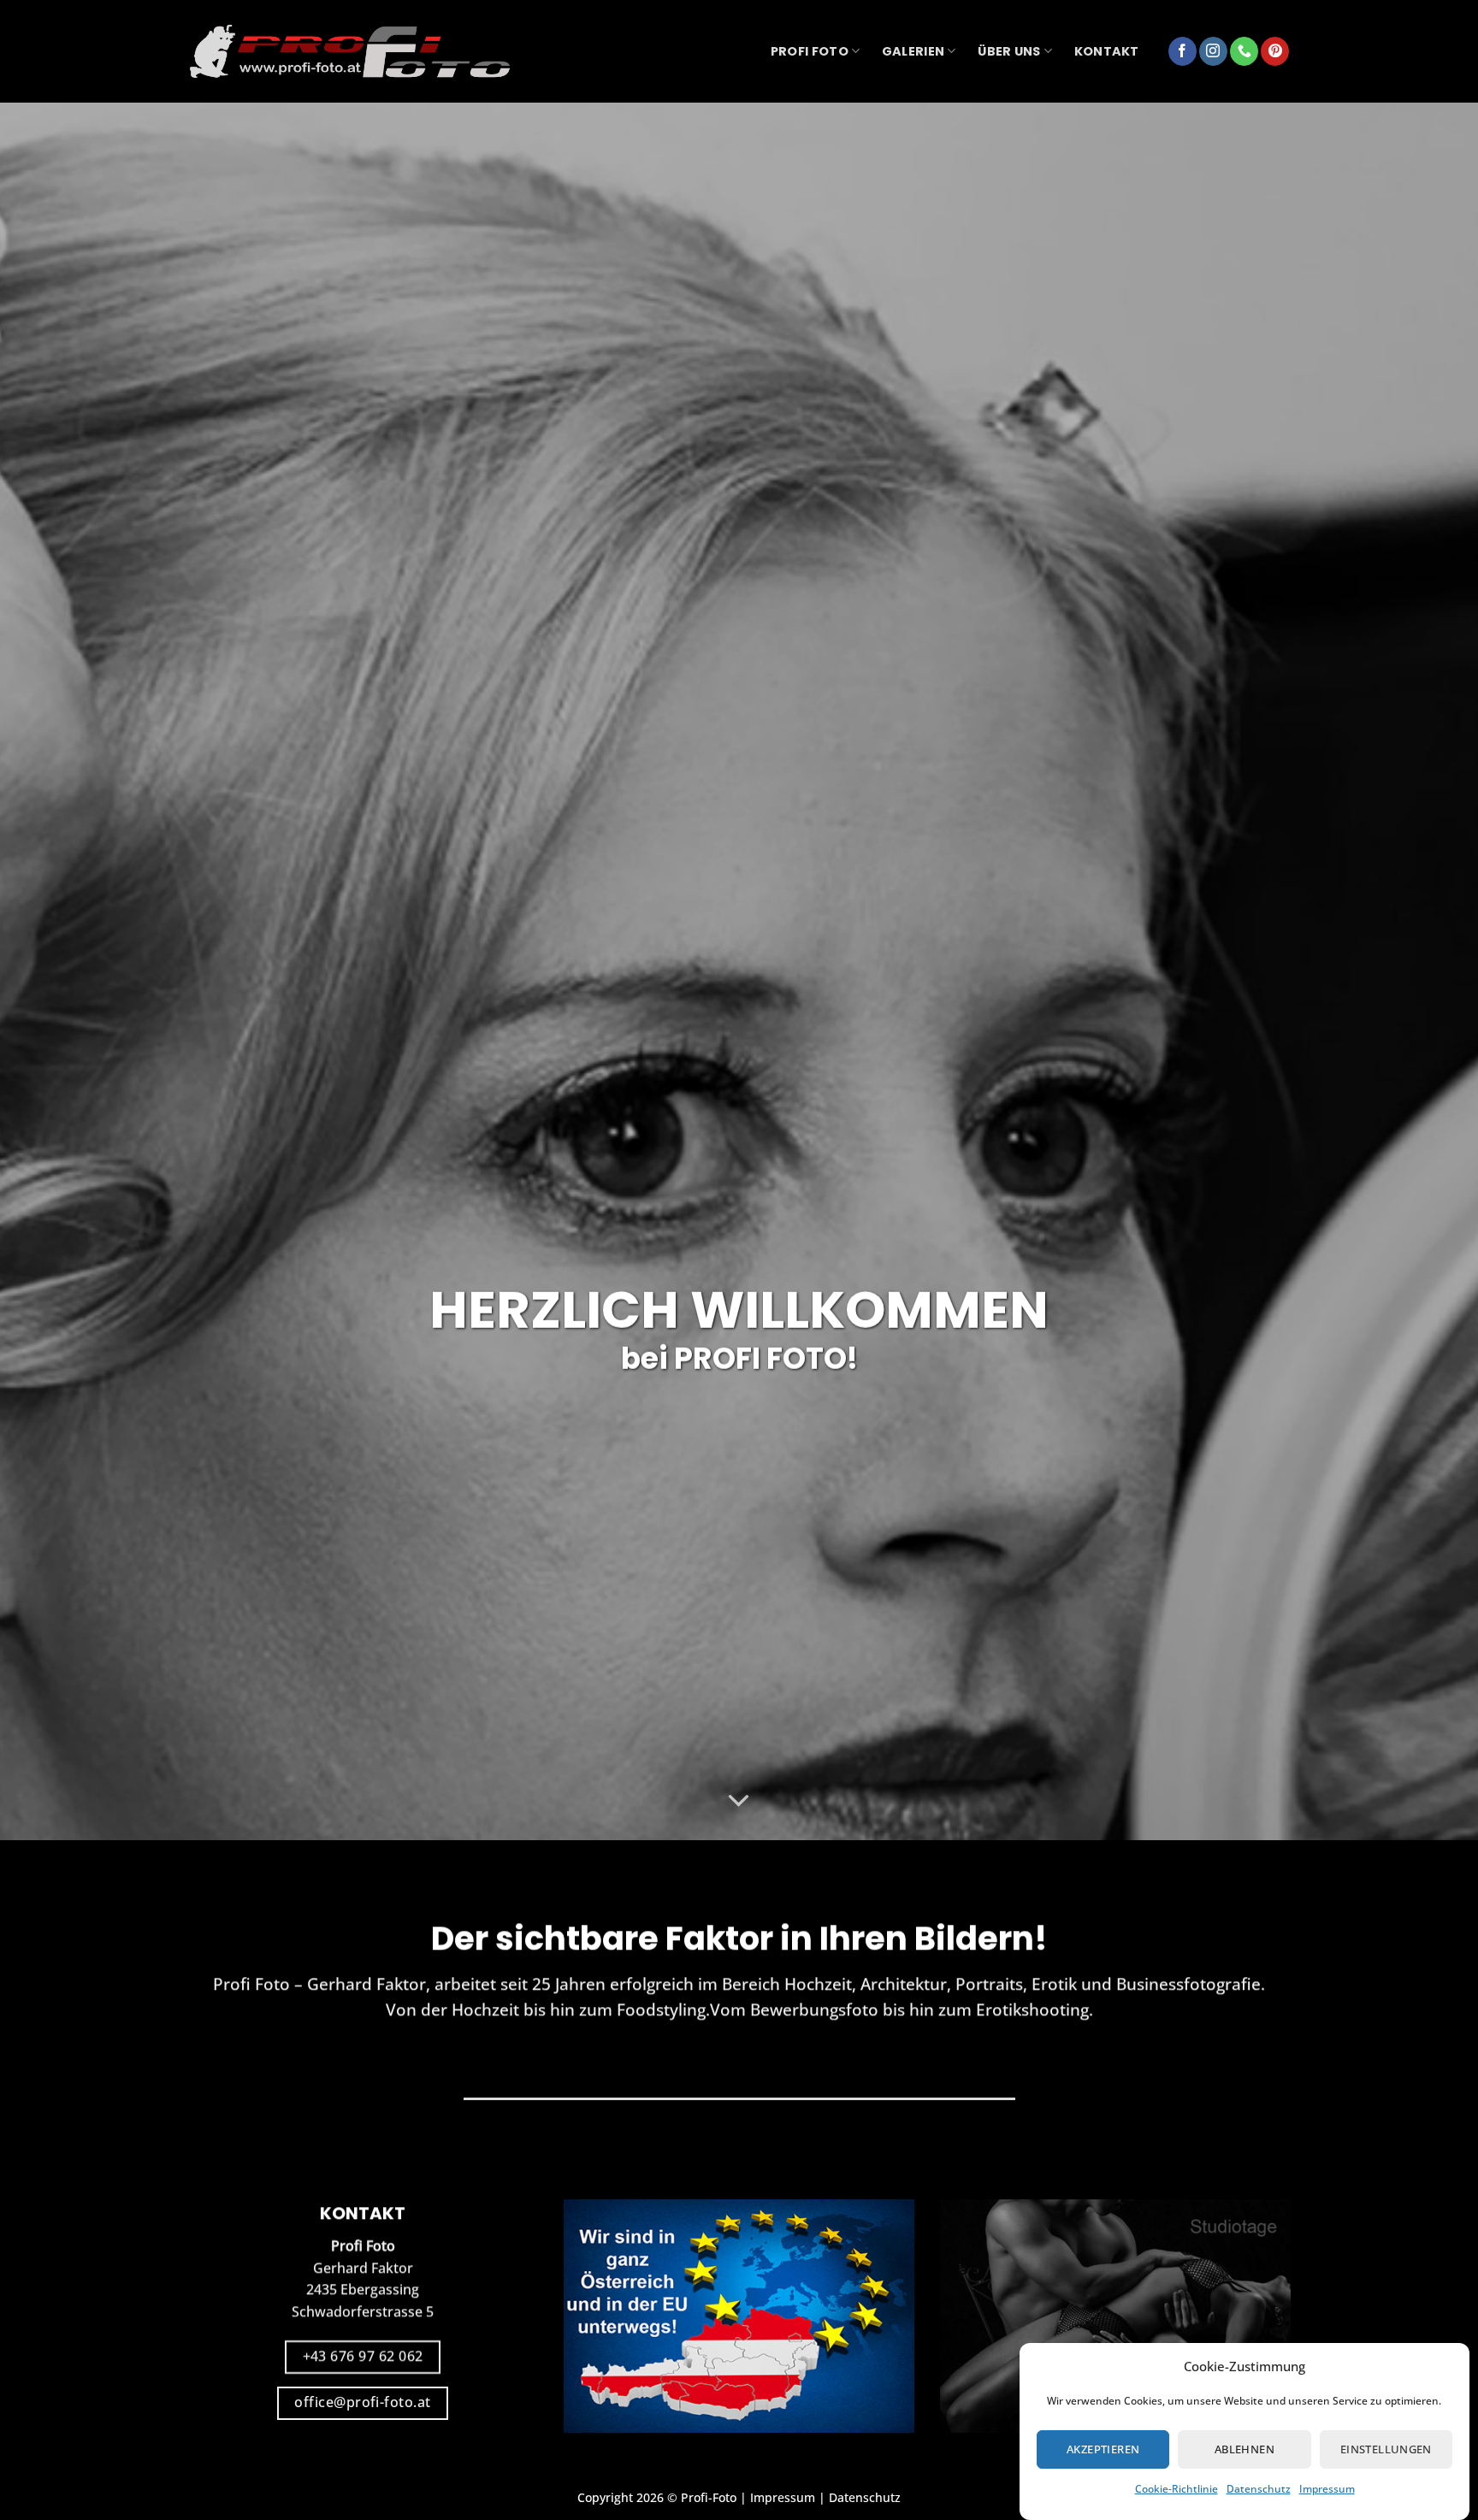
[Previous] (51, 971)
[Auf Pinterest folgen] (1275, 51)
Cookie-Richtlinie (1176, 2489)
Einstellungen (1386, 2449)
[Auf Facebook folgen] (1182, 51)
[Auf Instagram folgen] (1213, 51)
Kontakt (1107, 51)
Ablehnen (1244, 2449)
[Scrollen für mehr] (739, 1801)
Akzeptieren (1103, 2449)
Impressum (1327, 2489)
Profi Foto (810, 51)
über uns (1009, 51)
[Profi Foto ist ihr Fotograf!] (350, 52)
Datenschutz (1259, 2489)
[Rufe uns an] (1244, 51)
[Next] (1427, 971)
